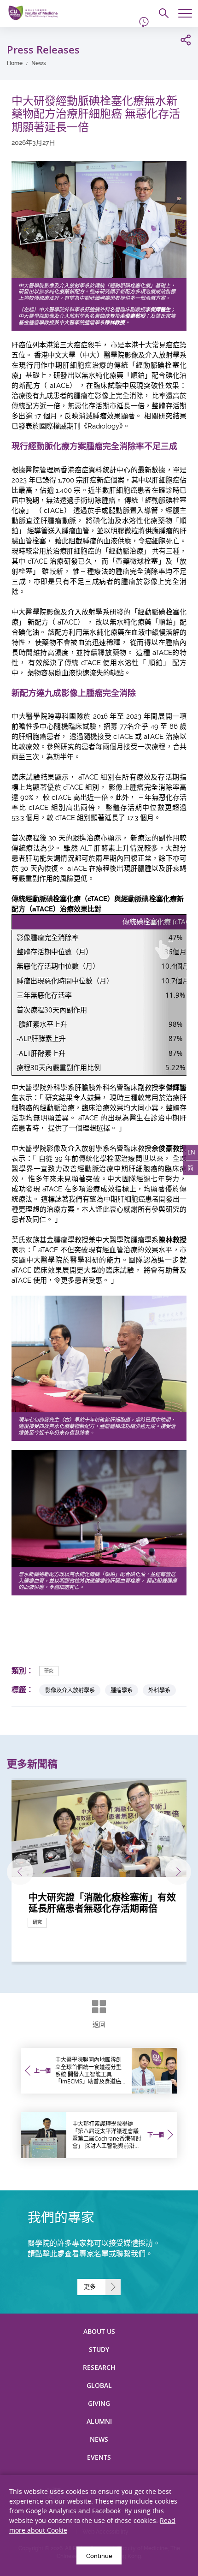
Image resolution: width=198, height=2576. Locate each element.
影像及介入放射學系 (70, 1690)
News (39, 63)
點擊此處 (50, 2254)
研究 (49, 1671)
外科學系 (159, 1690)
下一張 (178, 1871)
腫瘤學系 (122, 1690)
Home (15, 63)
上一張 (20, 1871)
